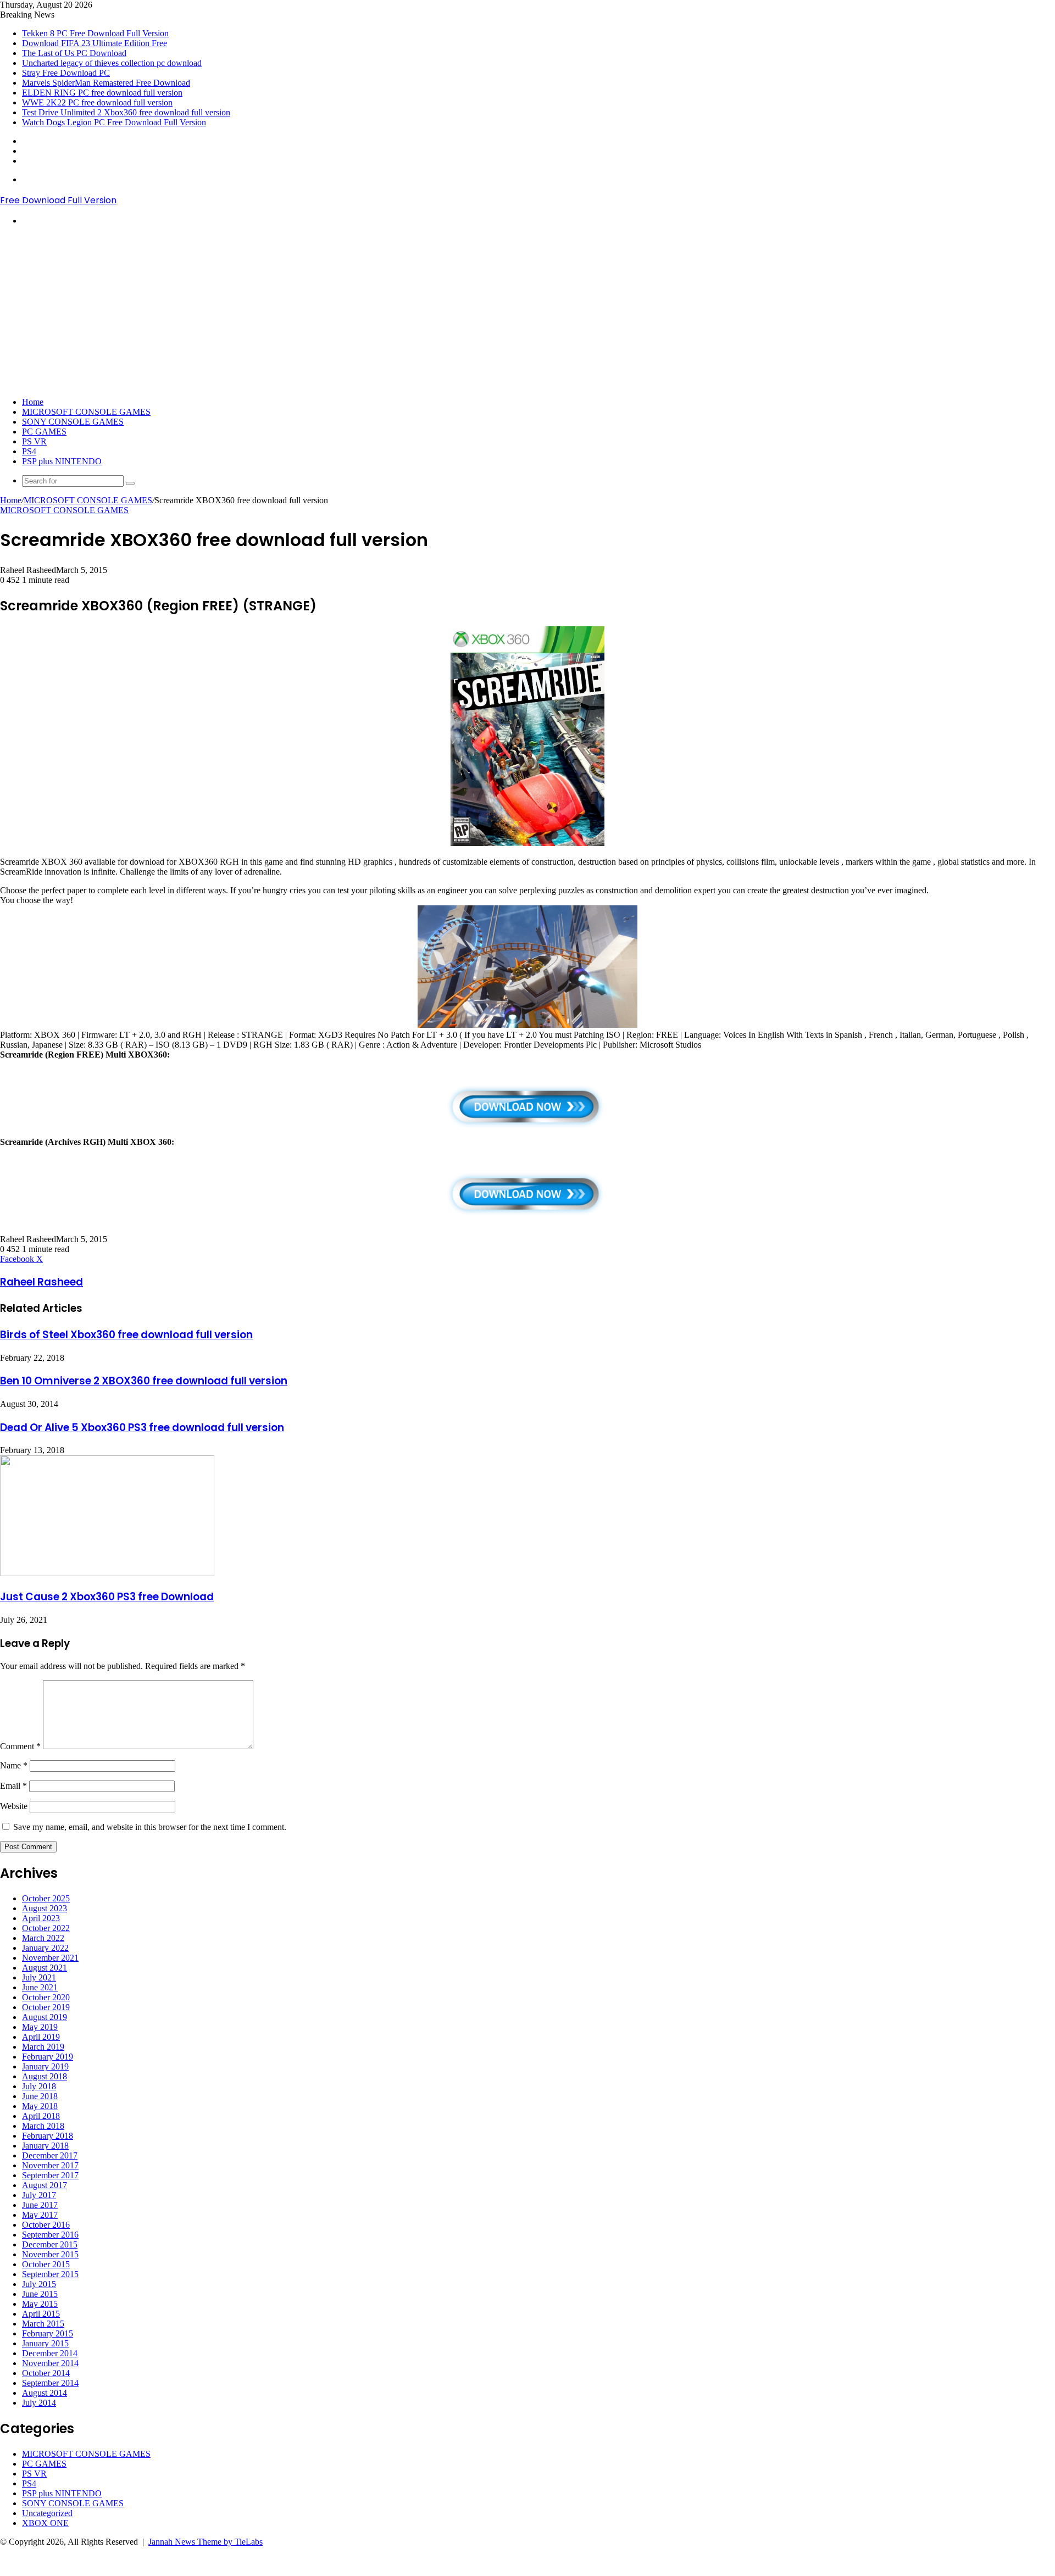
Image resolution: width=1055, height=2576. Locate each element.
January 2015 (45, 2343)
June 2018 (40, 2096)
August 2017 (45, 2185)
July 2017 (39, 2195)
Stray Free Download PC (66, 73)
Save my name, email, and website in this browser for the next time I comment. (150, 1827)
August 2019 (45, 2017)
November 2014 (50, 2363)
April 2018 (41, 2116)
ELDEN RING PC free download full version (102, 93)
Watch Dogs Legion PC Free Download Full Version (114, 122)
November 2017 (50, 2165)
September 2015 (50, 2274)
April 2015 (41, 2314)
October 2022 (46, 1928)
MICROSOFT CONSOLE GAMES (86, 412)
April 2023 (41, 1918)
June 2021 (40, 1987)
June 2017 (40, 2205)
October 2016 (46, 2225)
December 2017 (50, 2155)
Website (14, 1806)
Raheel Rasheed (41, 1282)
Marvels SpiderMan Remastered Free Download (106, 83)
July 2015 (39, 2284)
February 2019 (48, 2057)
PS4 (29, 451)
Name (14, 1765)
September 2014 (50, 2383)
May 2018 (40, 2106)
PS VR (34, 441)
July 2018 (39, 2086)
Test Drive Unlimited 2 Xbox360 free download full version (126, 112)
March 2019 (43, 2047)
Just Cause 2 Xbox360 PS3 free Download (107, 1597)
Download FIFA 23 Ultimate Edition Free (95, 43)
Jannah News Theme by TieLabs (206, 2542)
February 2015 (48, 2333)
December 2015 (50, 2244)
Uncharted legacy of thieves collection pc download (112, 63)
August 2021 (45, 1968)
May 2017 (40, 2215)
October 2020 (46, 1997)
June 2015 (40, 2294)
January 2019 (45, 2066)
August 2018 (45, 2076)
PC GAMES (44, 432)
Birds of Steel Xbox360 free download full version (126, 1335)
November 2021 (50, 1958)
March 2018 (43, 2126)
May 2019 (40, 2027)
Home (33, 402)
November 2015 (50, 2254)
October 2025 (46, 1898)
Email (13, 1786)
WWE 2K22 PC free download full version (97, 102)
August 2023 (45, 1908)
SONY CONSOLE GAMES (73, 422)
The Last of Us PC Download (74, 53)
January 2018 (45, 2146)
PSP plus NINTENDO (62, 461)
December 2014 (50, 2353)
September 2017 (50, 2175)
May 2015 (40, 2304)
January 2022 (45, 1948)
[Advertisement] (527, 311)
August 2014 (45, 2393)
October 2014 (46, 2373)
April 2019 (41, 2037)
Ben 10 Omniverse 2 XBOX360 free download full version (144, 1381)
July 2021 (39, 1977)
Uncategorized (47, 2513)
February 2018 (48, 2136)
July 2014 (39, 2403)
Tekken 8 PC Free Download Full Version (95, 33)
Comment (20, 1746)
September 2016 (50, 2235)
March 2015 (43, 2324)
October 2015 (46, 2264)
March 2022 (43, 1938)
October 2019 (46, 2007)
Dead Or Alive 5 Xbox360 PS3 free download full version (142, 1428)
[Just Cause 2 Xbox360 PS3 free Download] (107, 1573)
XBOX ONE (45, 2523)
